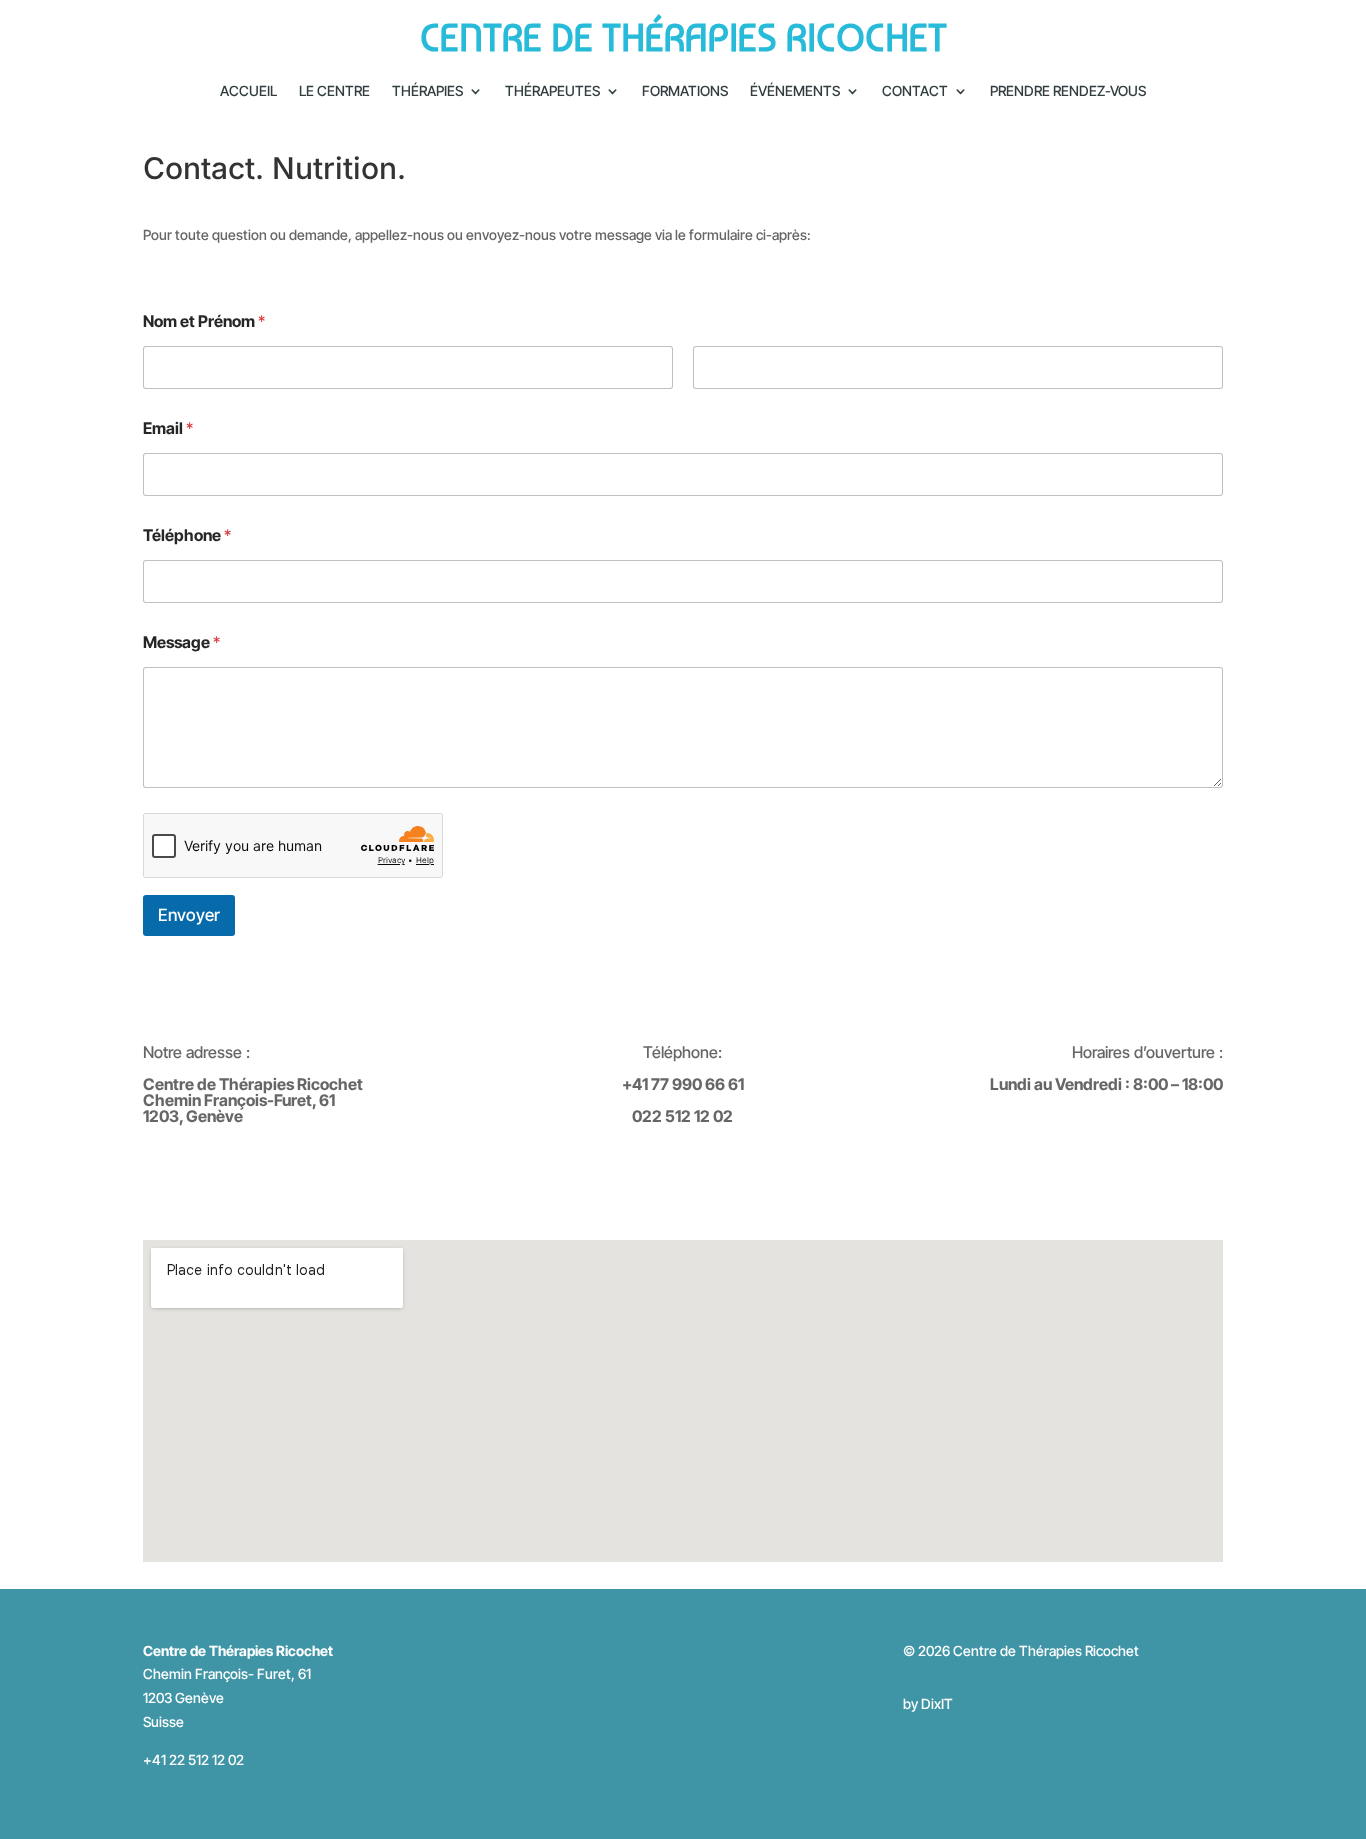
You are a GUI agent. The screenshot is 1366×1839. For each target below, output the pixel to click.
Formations (685, 91)
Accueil (248, 91)
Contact (915, 91)
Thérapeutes (552, 91)
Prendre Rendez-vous (1068, 91)
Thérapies (427, 91)
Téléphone (187, 535)
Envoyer (189, 915)
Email (168, 428)
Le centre (334, 91)
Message (181, 642)
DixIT (937, 1703)
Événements (795, 91)
